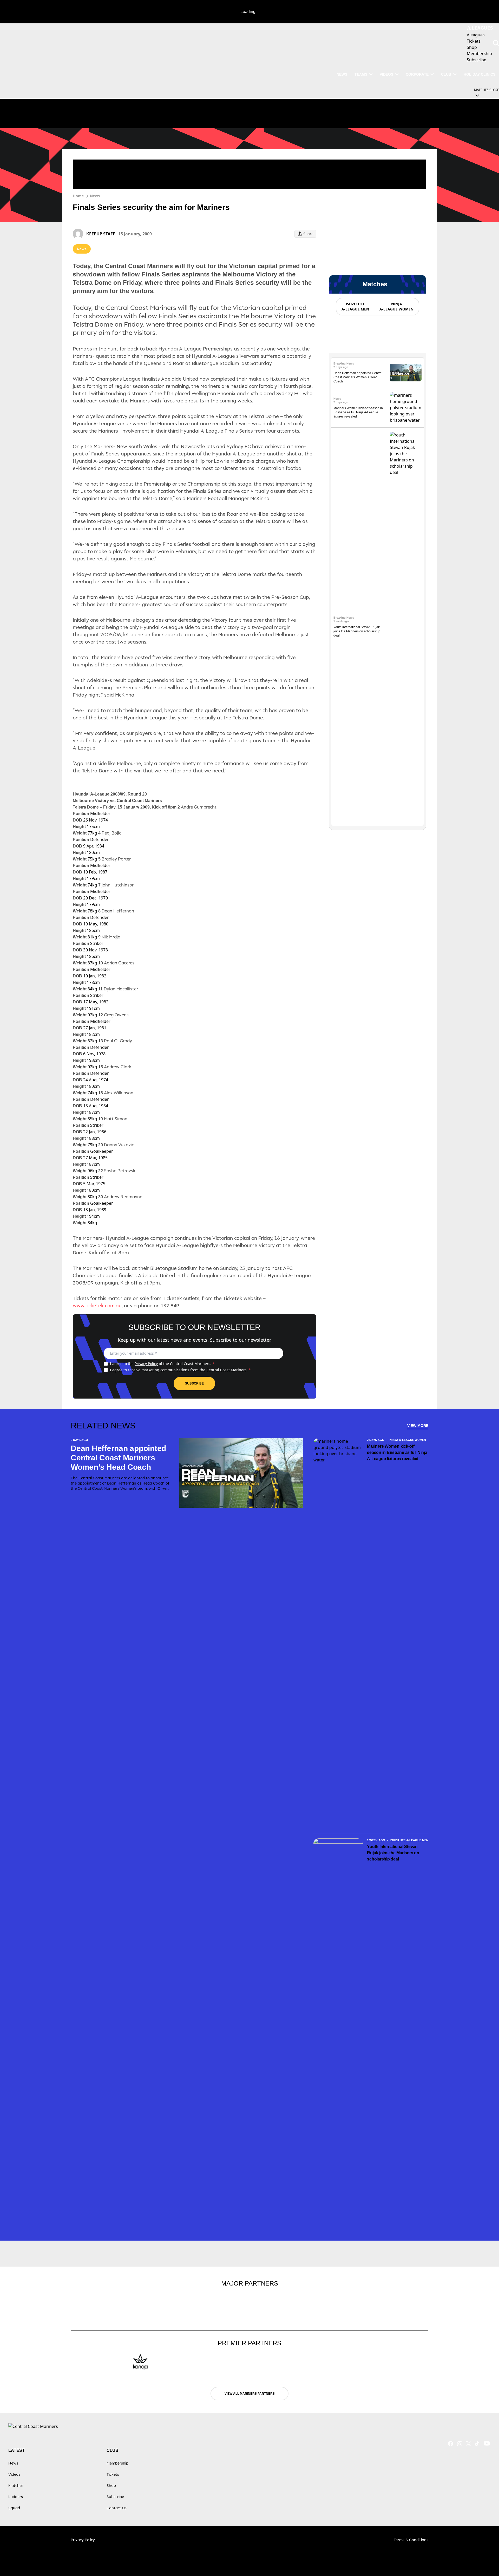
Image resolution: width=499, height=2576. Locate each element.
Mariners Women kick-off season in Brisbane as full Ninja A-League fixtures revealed (358, 412)
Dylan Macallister (118, 989)
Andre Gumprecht (197, 807)
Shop (111, 2485)
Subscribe (194, 1383)
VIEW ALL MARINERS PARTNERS (250, 2394)
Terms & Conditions (411, 2540)
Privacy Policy (146, 1364)
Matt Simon (113, 1119)
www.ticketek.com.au (97, 1306)
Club (446, 74)
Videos (386, 74)
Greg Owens (113, 1015)
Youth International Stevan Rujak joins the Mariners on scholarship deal (357, 631)
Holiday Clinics (480, 74)
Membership (117, 2463)
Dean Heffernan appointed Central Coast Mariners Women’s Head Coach (358, 377)
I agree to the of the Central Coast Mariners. (162, 1364)
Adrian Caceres (116, 963)
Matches (16, 2485)
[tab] (355, 307)
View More (418, 1426)
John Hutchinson (116, 885)
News (95, 196)
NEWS (342, 74)
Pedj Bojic (110, 833)
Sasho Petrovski (117, 1171)
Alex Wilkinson (116, 1093)
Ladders (16, 2497)
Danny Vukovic (116, 1145)
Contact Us (117, 2508)
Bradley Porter (114, 859)
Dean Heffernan (116, 911)
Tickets (113, 2474)
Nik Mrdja (109, 937)
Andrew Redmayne (120, 1197)
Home (78, 196)
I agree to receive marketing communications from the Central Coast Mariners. (180, 1370)
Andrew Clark (115, 1067)
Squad (14, 2508)
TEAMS (361, 74)
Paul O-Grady (115, 1041)
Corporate (417, 74)
